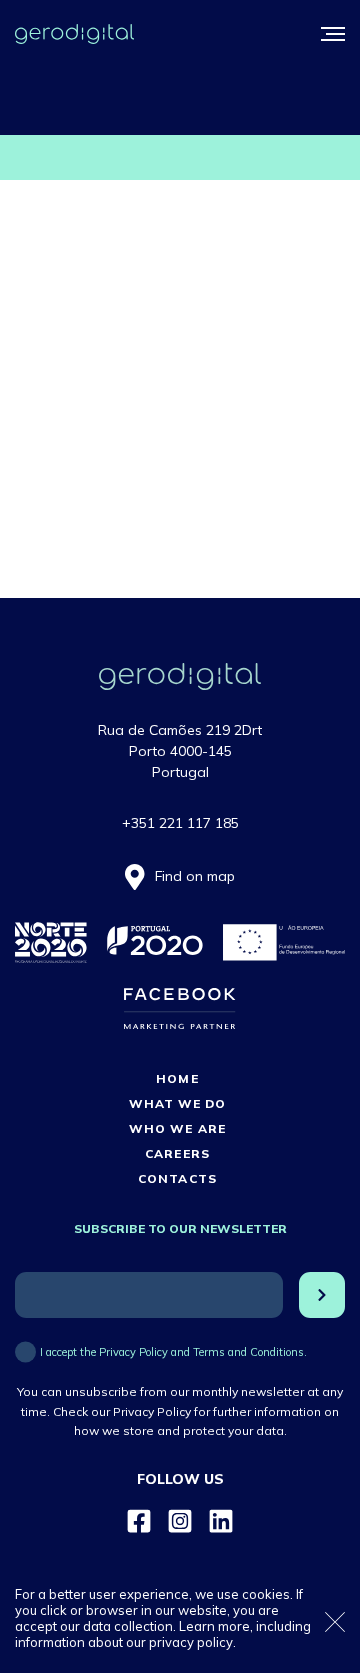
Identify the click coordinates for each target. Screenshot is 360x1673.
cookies (266, 1594)
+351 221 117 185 (180, 823)
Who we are (177, 1128)
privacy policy (191, 1642)
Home (177, 1078)
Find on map (195, 876)
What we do (177, 1103)
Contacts (177, 1178)
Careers (177, 1153)
